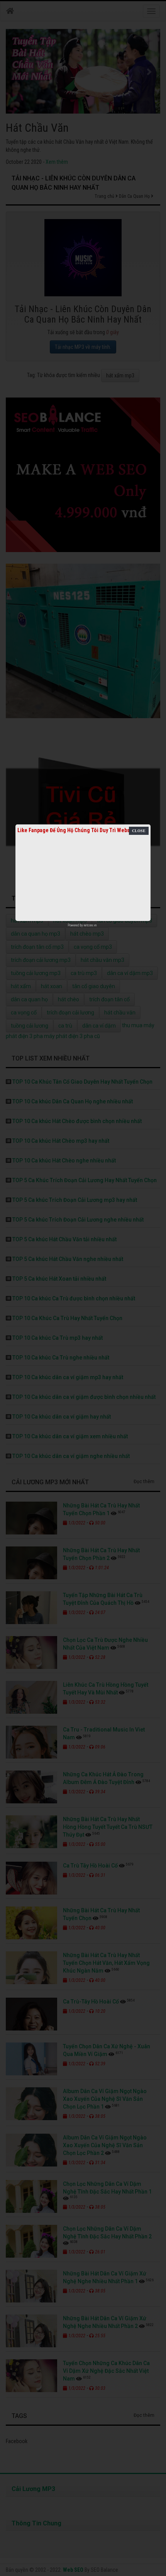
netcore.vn (90, 925)
